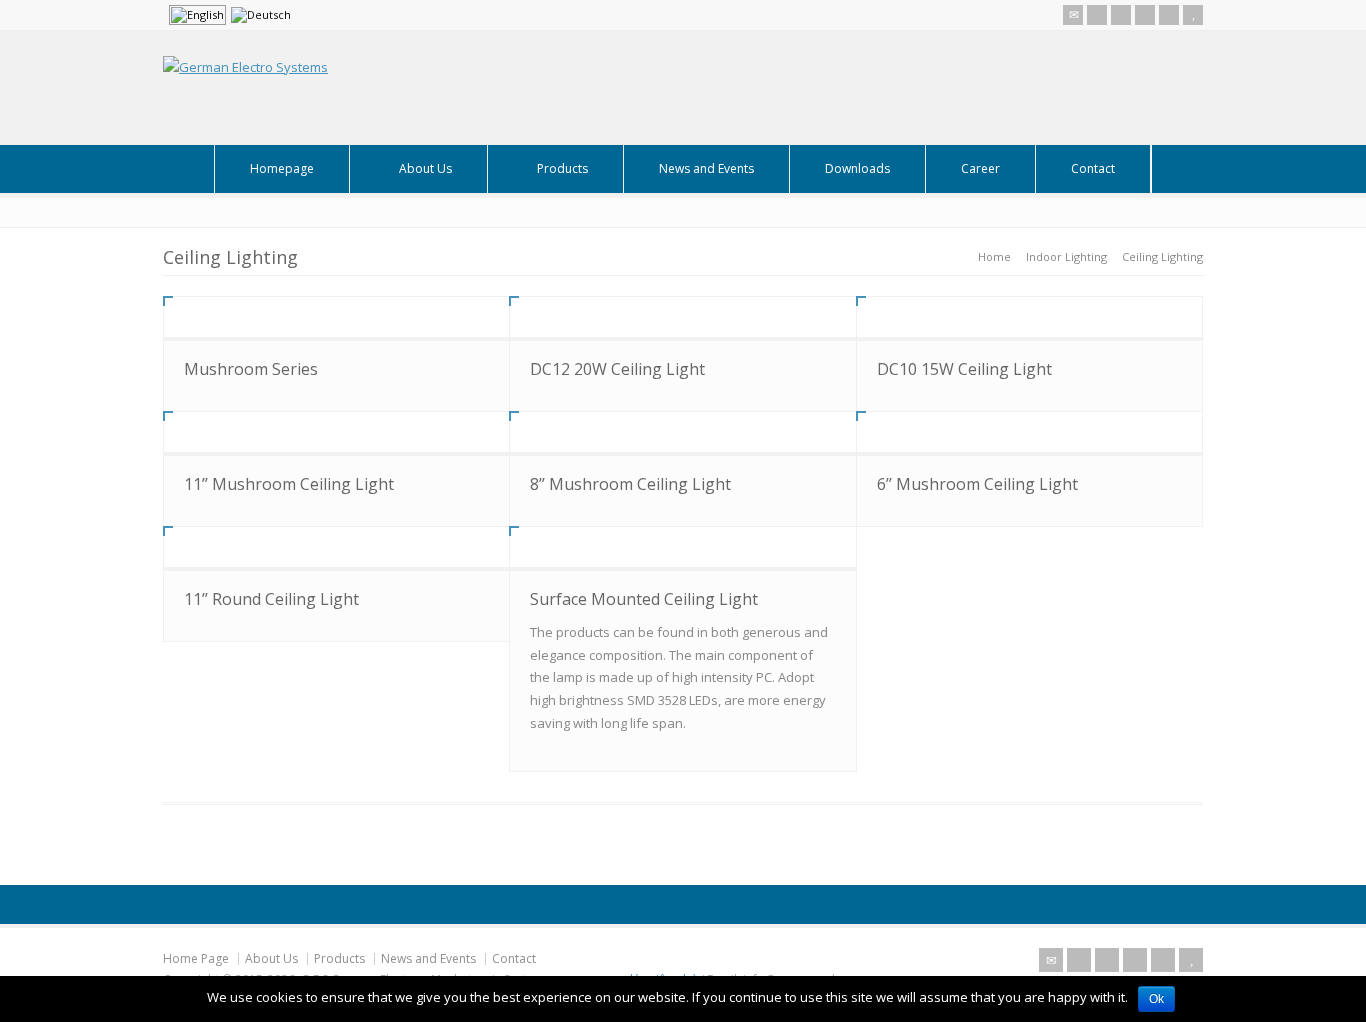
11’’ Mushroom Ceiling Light (289, 484)
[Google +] (1145, 15)
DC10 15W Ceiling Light (964, 369)
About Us (425, 168)
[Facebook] (1121, 15)
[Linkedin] (1169, 15)
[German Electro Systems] (245, 67)
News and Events (706, 168)
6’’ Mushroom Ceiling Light (977, 484)
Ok (1156, 999)
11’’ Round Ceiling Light (271, 599)
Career (980, 168)
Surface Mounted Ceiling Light (644, 599)
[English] (197, 15)
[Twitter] (1097, 15)
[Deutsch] (261, 15)
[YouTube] (1193, 15)
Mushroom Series (251, 369)
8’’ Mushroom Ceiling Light (630, 484)
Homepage (282, 168)
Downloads (857, 168)
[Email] (1073, 15)
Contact (1093, 168)
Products (562, 168)
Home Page (196, 958)
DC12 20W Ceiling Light (617, 369)
